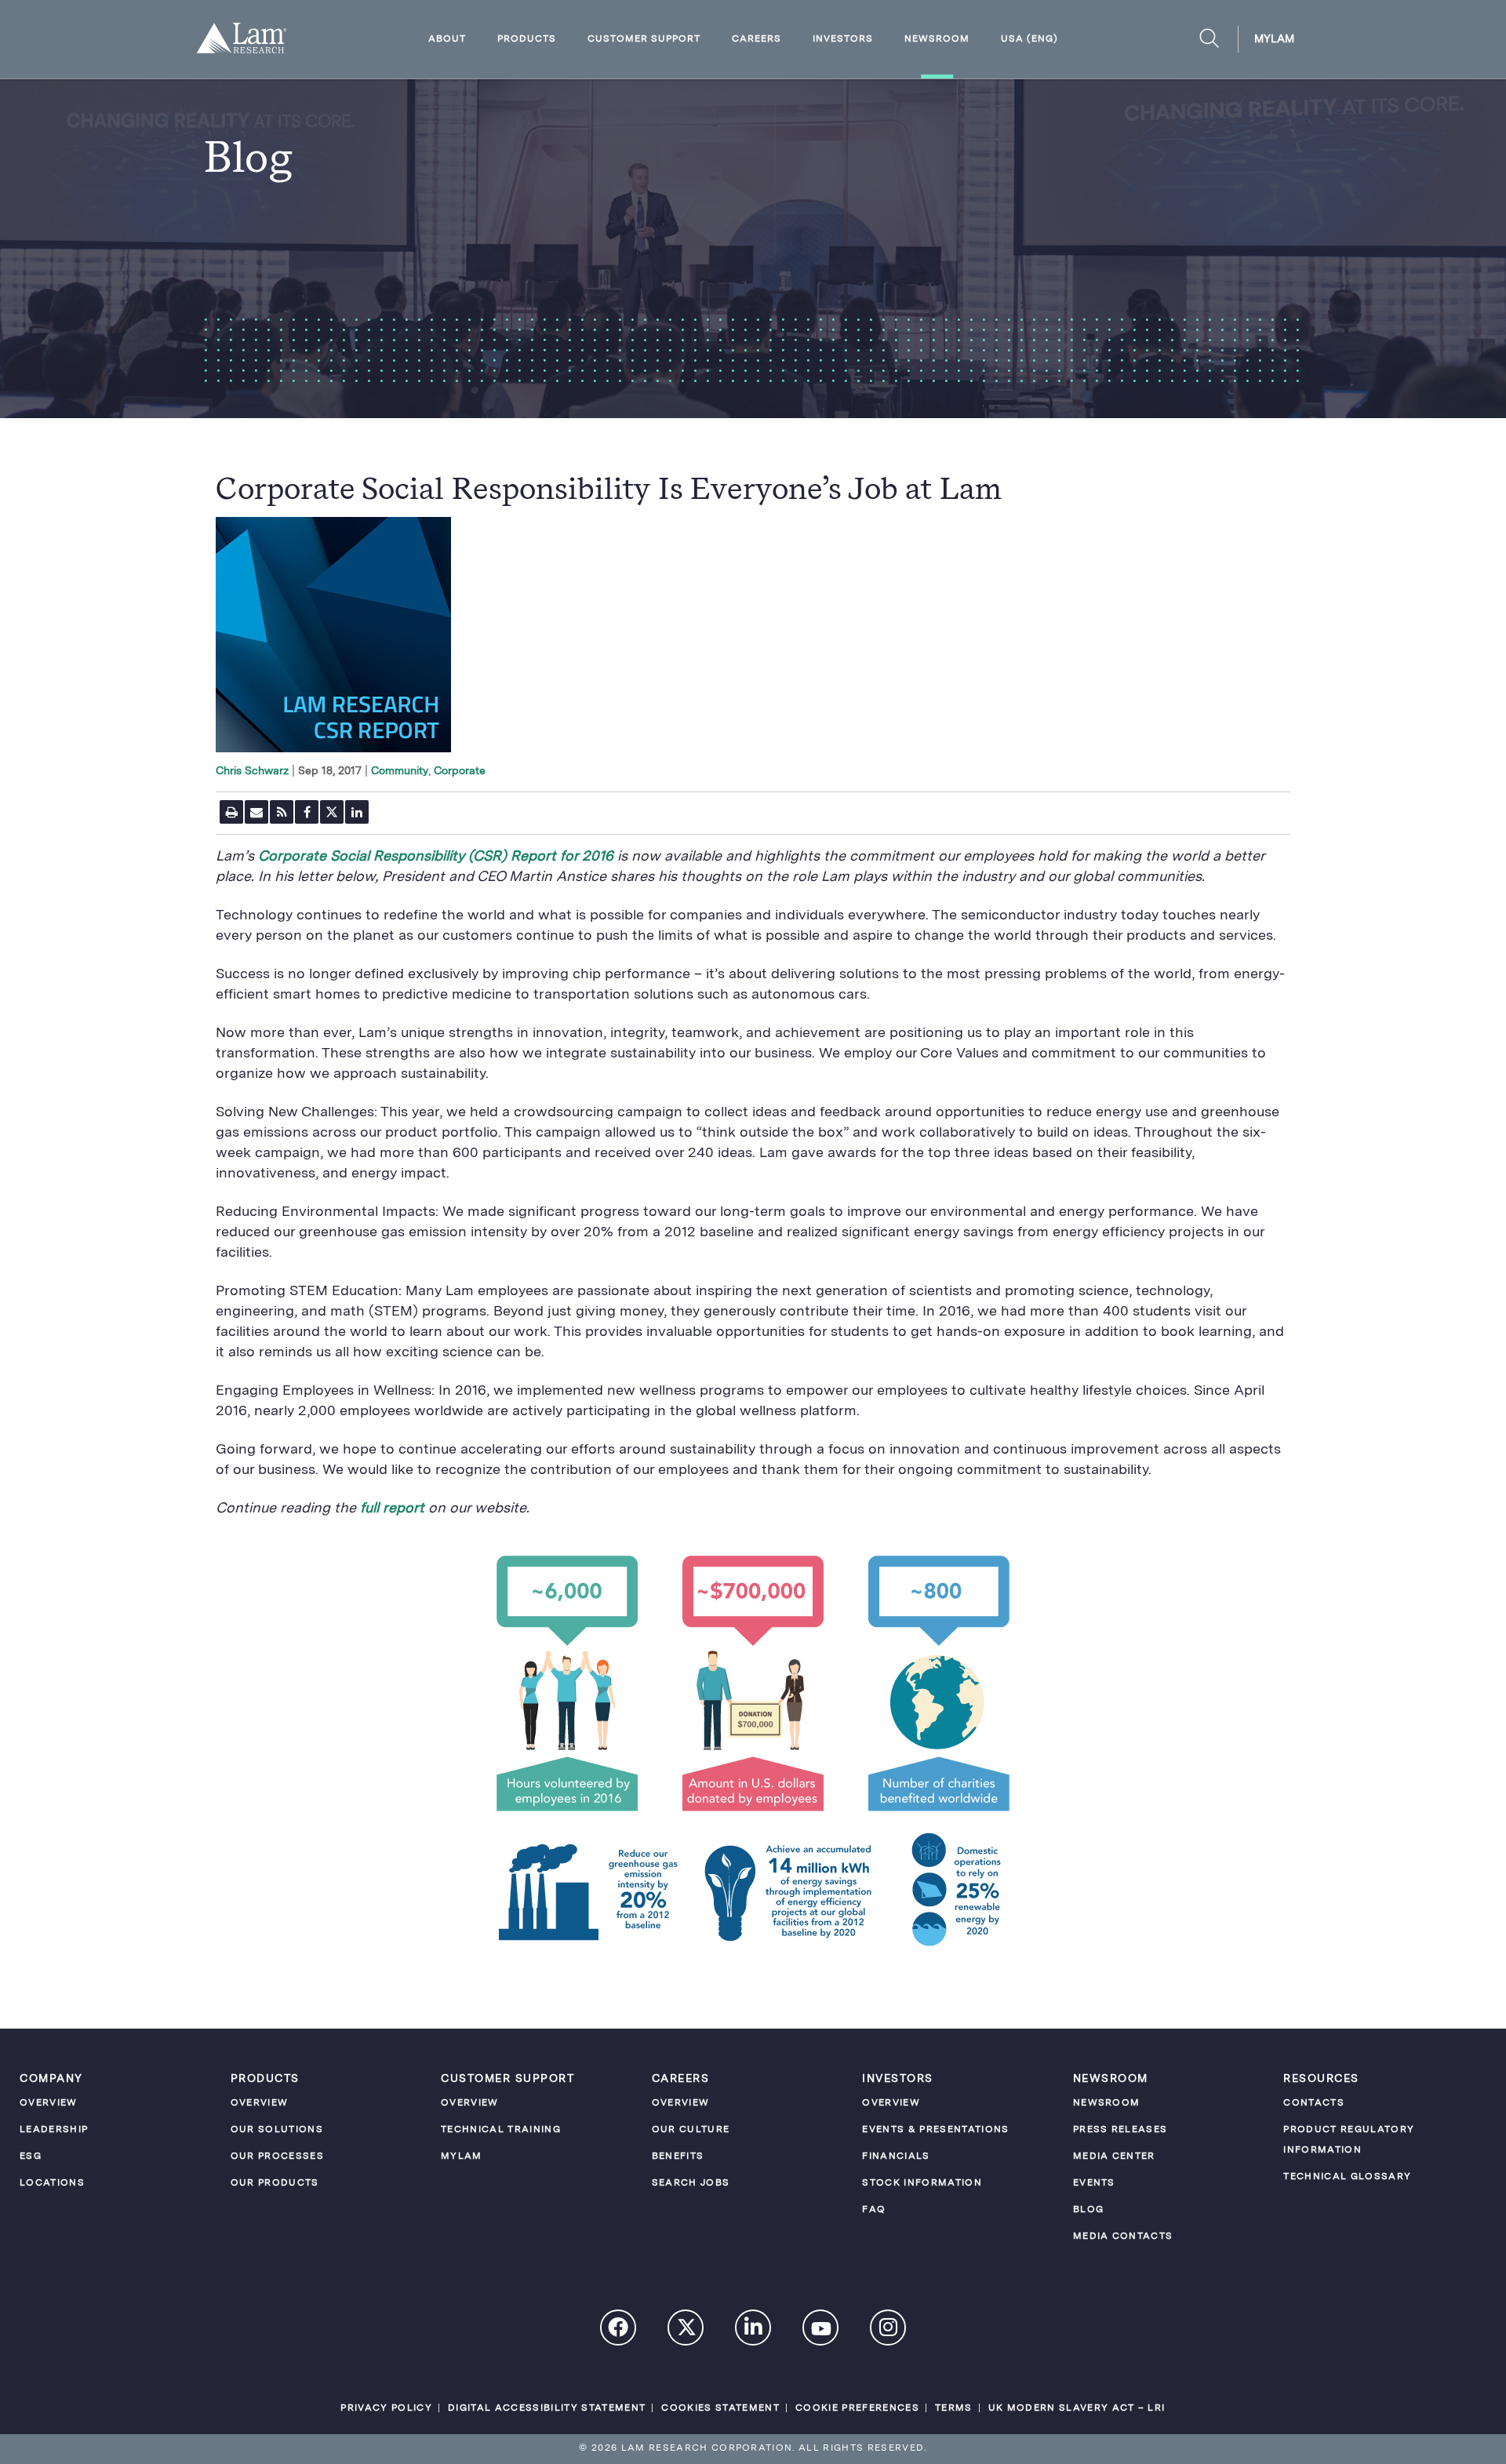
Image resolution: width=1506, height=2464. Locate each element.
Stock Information (922, 2183)
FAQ (874, 2210)
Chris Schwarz (252, 771)
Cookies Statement (720, 2408)
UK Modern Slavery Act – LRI (1077, 2408)
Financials (896, 2156)
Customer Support (644, 39)
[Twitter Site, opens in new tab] (686, 2331)
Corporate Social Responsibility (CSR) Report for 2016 (436, 857)
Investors (843, 39)
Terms (954, 2408)
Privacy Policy (386, 2408)
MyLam (1274, 39)
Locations (52, 2183)
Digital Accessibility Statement (547, 2408)
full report (394, 1509)
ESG (31, 2156)
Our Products (275, 2183)
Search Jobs (691, 2183)
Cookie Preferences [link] (857, 2408)
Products (527, 39)
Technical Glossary (1347, 2177)
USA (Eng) (1029, 39)
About (447, 39)
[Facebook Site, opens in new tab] (619, 2329)
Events (1094, 2183)
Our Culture (691, 2130)
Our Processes (277, 2156)
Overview (49, 2103)
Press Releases (1120, 2130)
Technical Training (501, 2130)
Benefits (678, 2156)
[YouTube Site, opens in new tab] (821, 2331)
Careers (757, 39)
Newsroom (937, 39)
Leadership (54, 2130)
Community (400, 771)
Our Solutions (277, 2130)
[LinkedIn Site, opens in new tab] (754, 2329)
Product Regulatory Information (1349, 2140)
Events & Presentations (935, 2130)
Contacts (1314, 2103)
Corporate (460, 771)
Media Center (1114, 2156)
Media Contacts (1123, 2237)
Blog (1088, 2210)
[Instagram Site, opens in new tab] (889, 2329)
